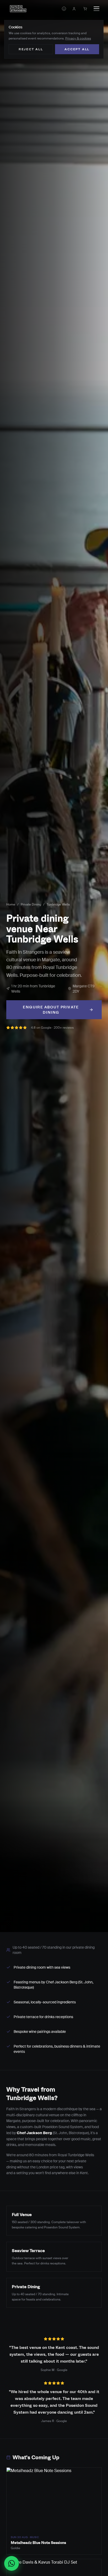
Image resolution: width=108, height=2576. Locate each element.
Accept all (77, 49)
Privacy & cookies (78, 38)
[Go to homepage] (18, 9)
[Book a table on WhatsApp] (12, 2563)
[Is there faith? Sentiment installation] (64, 9)
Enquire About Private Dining (51, 1010)
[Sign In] (74, 9)
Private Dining (31, 904)
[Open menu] (96, 9)
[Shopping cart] (85, 9)
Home (11, 904)
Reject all (31, 49)
